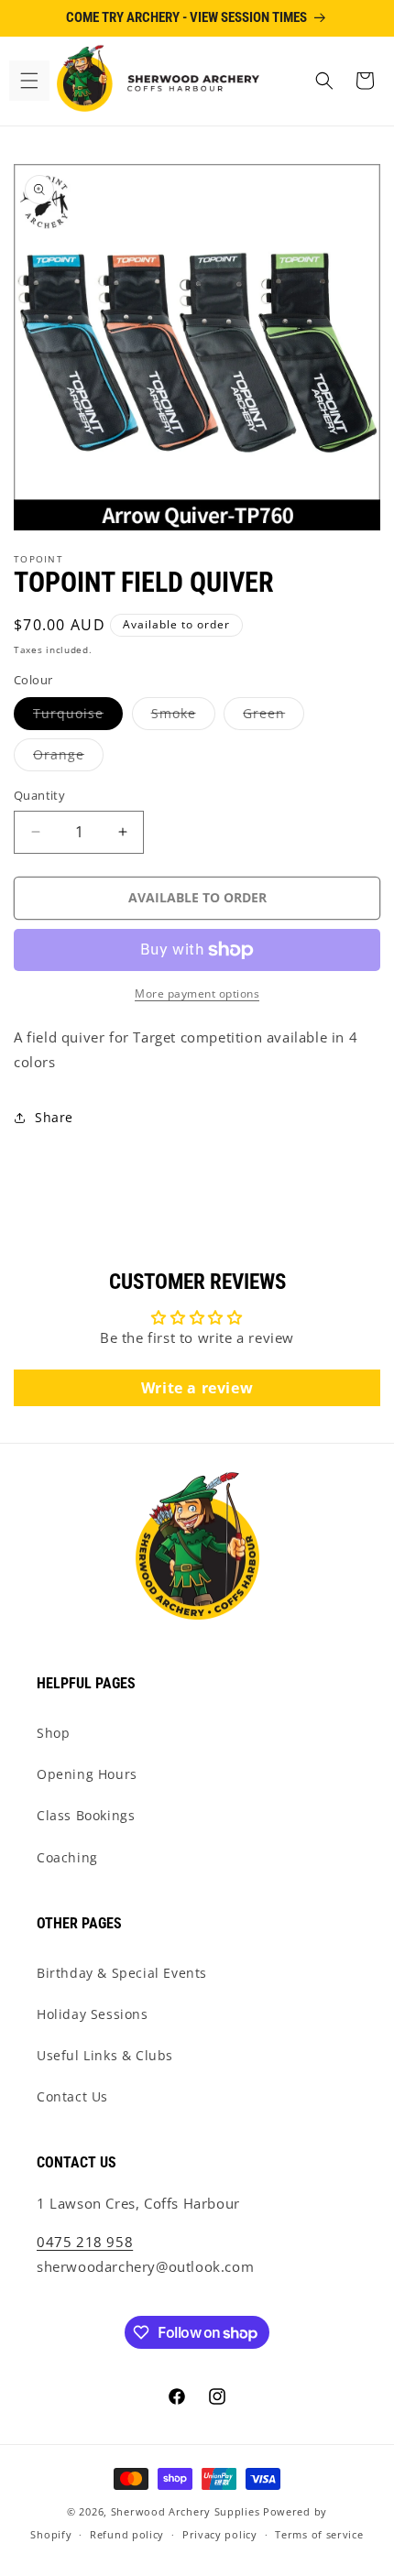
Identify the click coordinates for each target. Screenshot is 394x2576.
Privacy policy (220, 2534)
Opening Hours (87, 1774)
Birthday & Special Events (122, 1973)
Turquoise (78, 717)
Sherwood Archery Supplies (186, 2511)
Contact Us (72, 2096)
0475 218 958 (85, 2242)
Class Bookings (86, 1815)
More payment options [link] (197, 993)
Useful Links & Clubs (105, 2055)
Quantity (39, 795)
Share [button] (54, 1117)
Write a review (197, 1388)
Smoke (183, 717)
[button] (29, 81)
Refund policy (127, 2534)
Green (274, 717)
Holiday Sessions (93, 2014)
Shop (53, 1733)
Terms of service (319, 2534)
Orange (68, 758)
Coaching (67, 1857)
